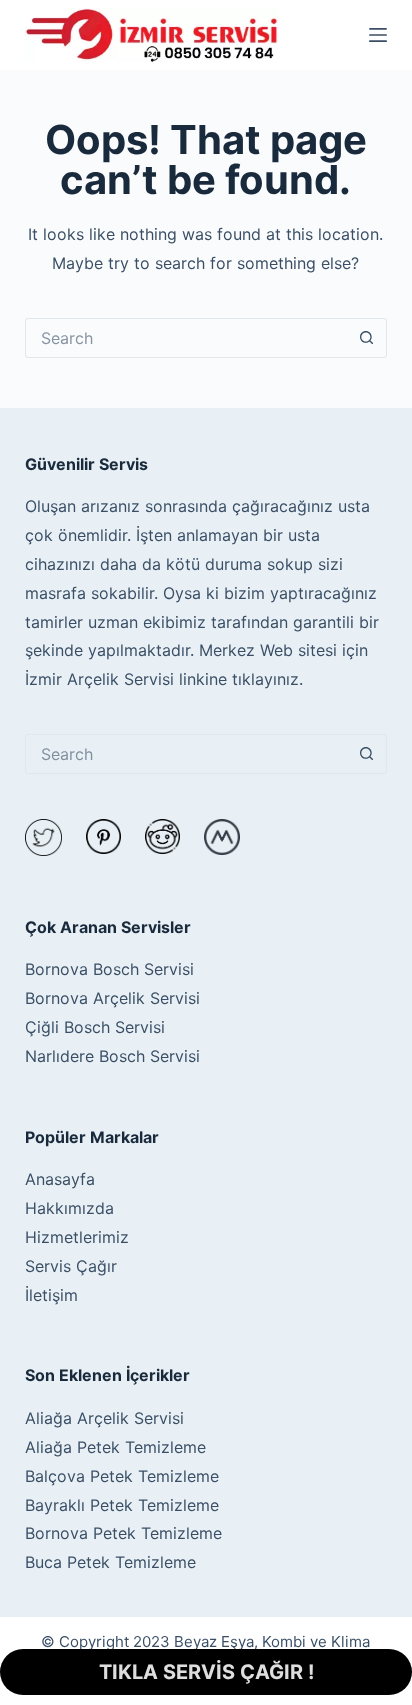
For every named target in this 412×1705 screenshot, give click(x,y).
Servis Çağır (71, 1266)
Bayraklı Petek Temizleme (122, 1505)
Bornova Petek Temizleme (123, 1533)
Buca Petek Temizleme (110, 1562)
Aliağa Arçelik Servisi (104, 1418)
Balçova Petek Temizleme (122, 1476)
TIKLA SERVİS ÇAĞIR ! (206, 1672)
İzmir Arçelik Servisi (99, 679)
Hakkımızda (69, 1208)
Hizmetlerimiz (77, 1237)
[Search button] (367, 338)
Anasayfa (60, 1179)
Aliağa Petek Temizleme (115, 1447)
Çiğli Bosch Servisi (95, 1027)
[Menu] (378, 35)
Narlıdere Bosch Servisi (112, 1056)
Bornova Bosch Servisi (109, 969)
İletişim (51, 1295)
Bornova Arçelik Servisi (112, 998)
